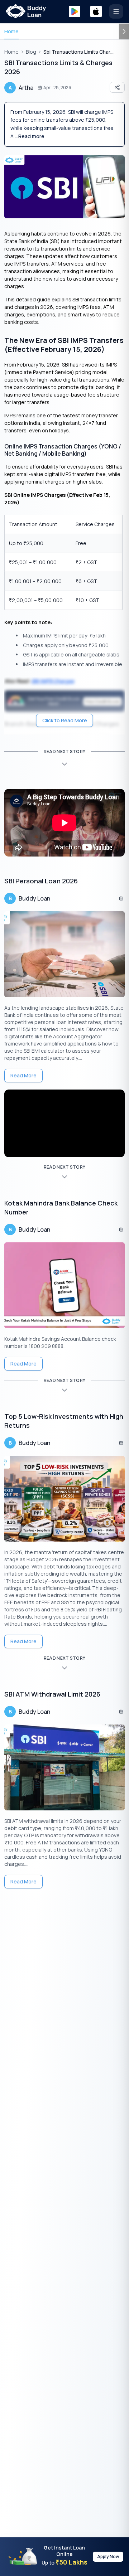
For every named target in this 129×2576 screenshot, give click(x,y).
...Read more (30, 136)
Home (11, 31)
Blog (31, 52)
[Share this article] (117, 87)
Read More (23, 1075)
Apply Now (108, 2556)
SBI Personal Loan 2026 (41, 881)
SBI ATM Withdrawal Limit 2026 (52, 1694)
